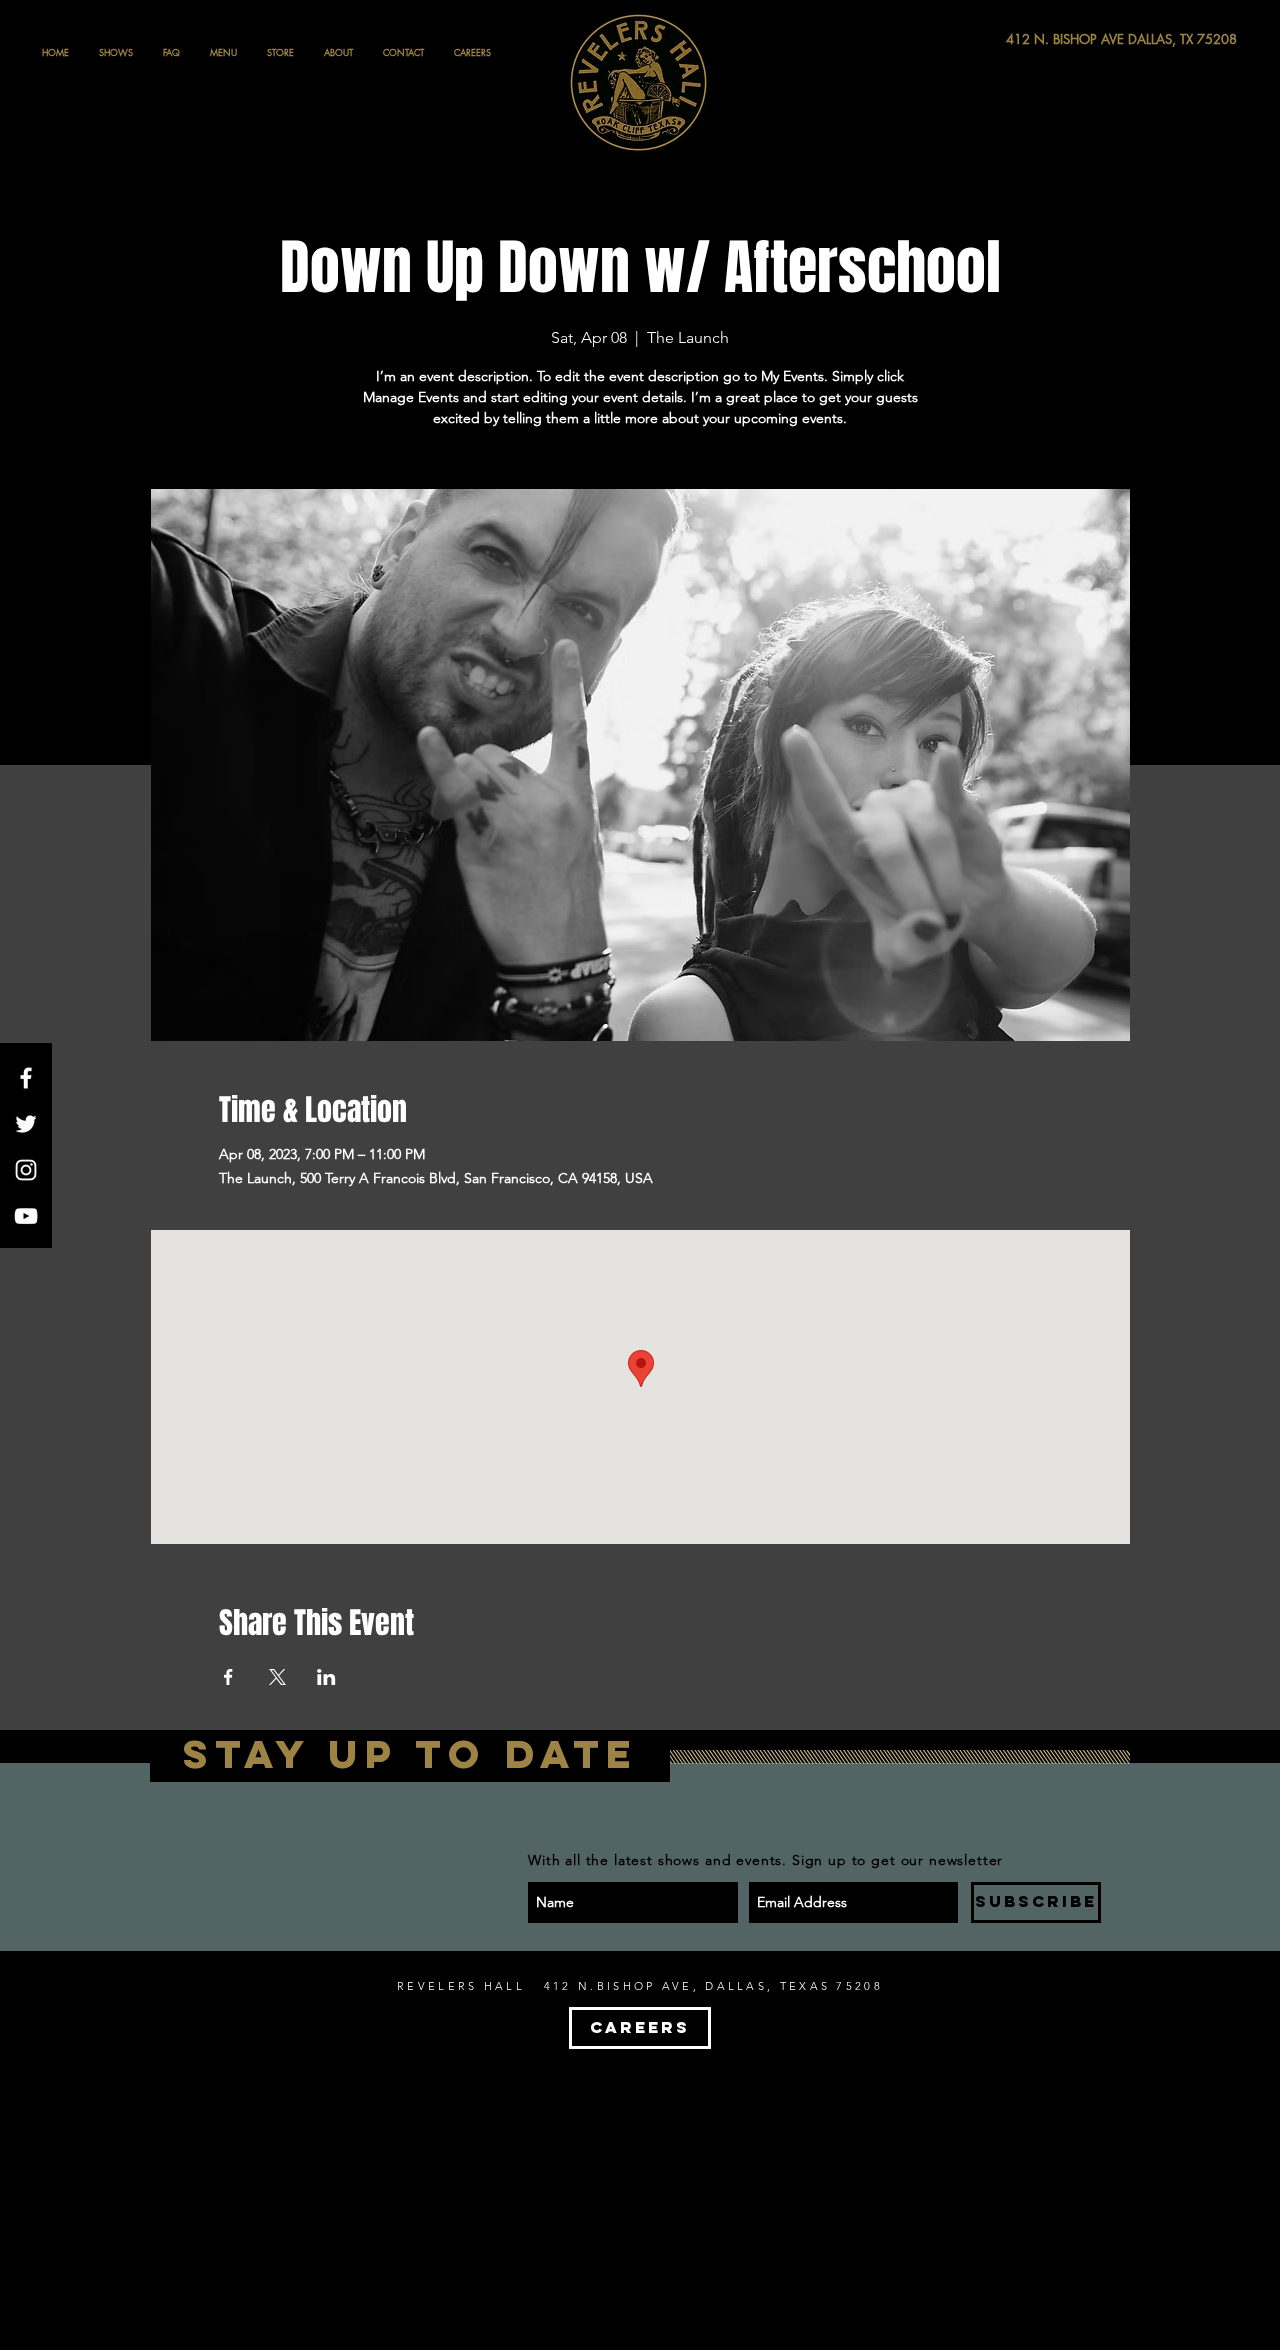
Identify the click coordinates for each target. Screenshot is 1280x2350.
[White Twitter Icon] (26, 1124)
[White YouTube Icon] (26, 1216)
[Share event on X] (277, 1677)
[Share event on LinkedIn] (326, 1677)
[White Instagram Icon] (26, 1170)
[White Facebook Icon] (26, 1078)
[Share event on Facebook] (228, 1677)
